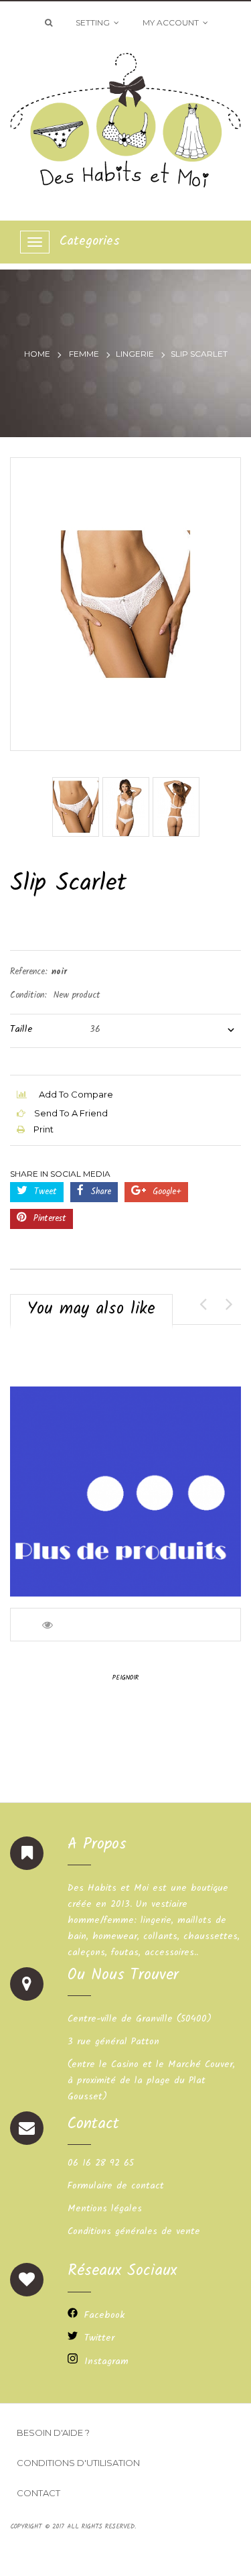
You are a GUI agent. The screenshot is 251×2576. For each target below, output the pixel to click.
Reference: (29, 972)
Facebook (104, 2315)
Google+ (165, 1192)
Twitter (99, 2338)
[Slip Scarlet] (76, 807)
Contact (38, 2493)
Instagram (106, 2361)
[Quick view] (49, 1625)
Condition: (28, 995)
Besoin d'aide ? (53, 2433)
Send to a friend (70, 1113)
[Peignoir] (125, 1491)
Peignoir (125, 1678)
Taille (23, 1029)
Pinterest (48, 1219)
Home (37, 354)
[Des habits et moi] (125, 116)
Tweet (44, 1192)
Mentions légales (105, 2209)
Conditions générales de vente (134, 2231)
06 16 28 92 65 (101, 2163)
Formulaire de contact (116, 2186)
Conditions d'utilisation (78, 2463)
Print (43, 1129)
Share (99, 1192)
